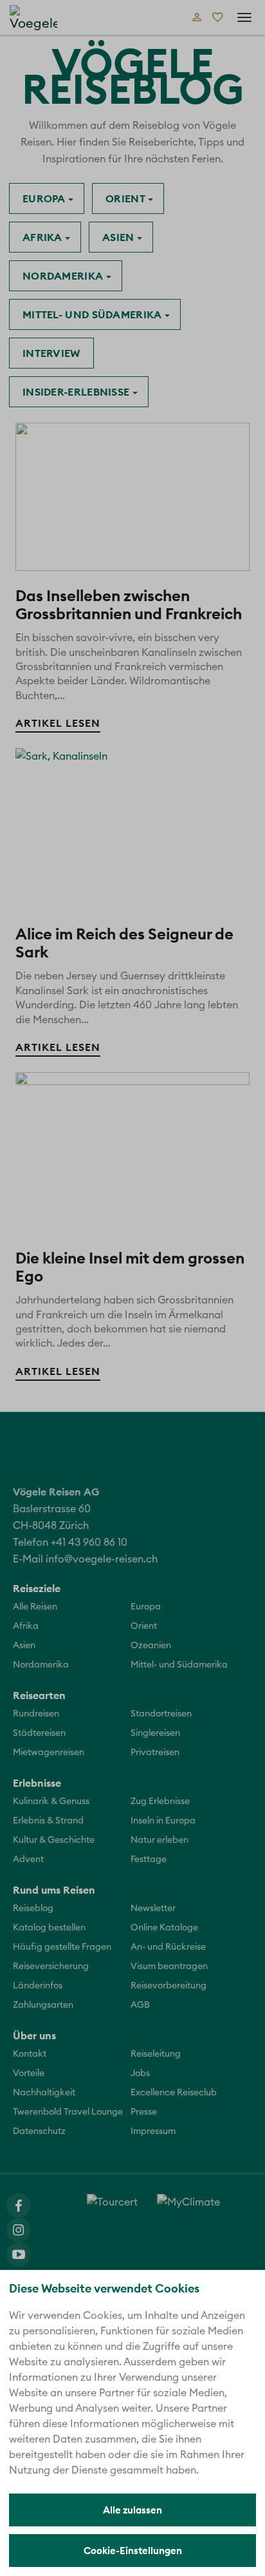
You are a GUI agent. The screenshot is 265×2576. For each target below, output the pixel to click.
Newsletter (153, 1908)
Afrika (44, 237)
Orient (127, 198)
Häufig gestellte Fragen (62, 1947)
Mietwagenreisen (49, 1753)
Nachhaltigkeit (44, 2093)
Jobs (140, 2073)
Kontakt (30, 2054)
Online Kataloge (164, 1928)
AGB (140, 2005)
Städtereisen (39, 1733)
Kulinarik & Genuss (51, 1802)
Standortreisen (161, 1714)
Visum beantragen (169, 1966)
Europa (45, 198)
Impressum (153, 2131)
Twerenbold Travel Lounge (68, 2112)
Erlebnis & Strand (48, 1821)
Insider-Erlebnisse (78, 392)
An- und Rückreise (168, 1947)
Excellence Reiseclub (174, 2093)
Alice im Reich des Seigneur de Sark (124, 943)
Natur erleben (160, 1840)
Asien (120, 237)
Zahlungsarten (43, 2005)
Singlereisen (155, 1733)
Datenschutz (39, 2131)
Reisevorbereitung (169, 1986)
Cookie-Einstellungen (133, 2551)
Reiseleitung (156, 2054)
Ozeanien (151, 1646)
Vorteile (29, 2073)
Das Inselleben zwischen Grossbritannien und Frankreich (129, 604)
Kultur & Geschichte (54, 1840)
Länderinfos (38, 1986)
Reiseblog (33, 1908)
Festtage (149, 1860)
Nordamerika (64, 276)
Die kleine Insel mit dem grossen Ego (130, 1267)
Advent (28, 1860)
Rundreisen (36, 1714)
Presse (144, 2112)
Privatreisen (155, 1753)
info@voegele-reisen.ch (102, 1559)
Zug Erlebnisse (160, 1802)
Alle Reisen (35, 1607)
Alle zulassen (132, 2510)
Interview (51, 353)
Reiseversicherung (51, 1966)
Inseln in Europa (163, 1821)
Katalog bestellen (49, 1928)
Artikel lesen (58, 723)
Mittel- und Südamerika (94, 314)
